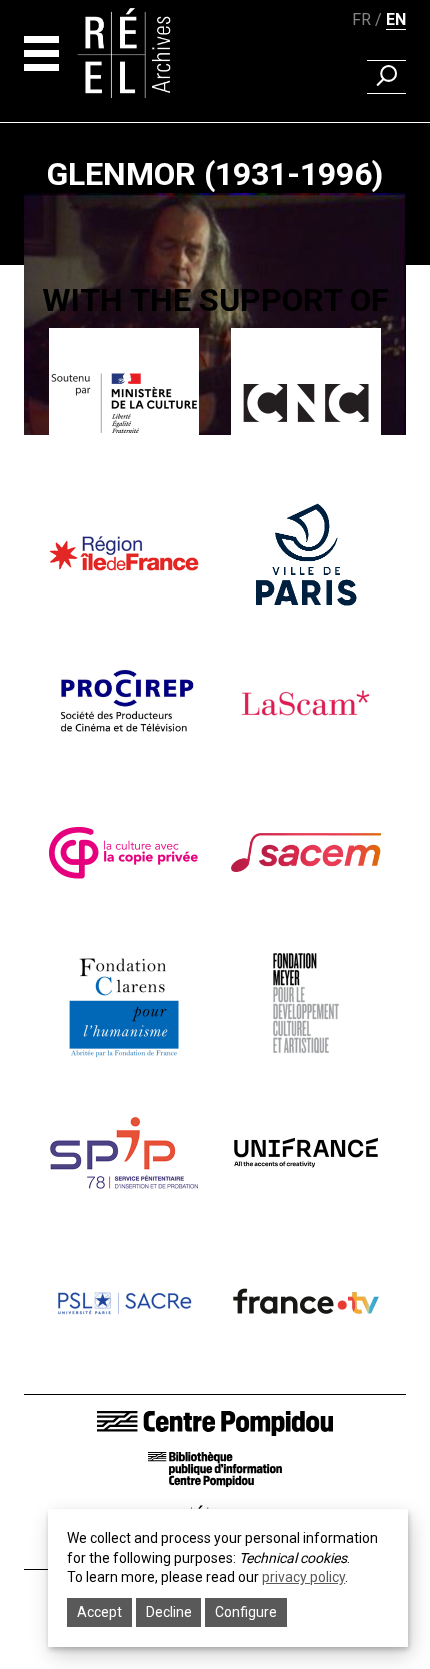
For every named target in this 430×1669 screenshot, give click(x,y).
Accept (99, 1612)
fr (361, 19)
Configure (246, 1612)
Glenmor (215, 487)
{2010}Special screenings (215, 458)
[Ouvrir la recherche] (386, 77)
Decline (169, 1612)
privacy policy (303, 1577)
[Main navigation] (41, 53)
